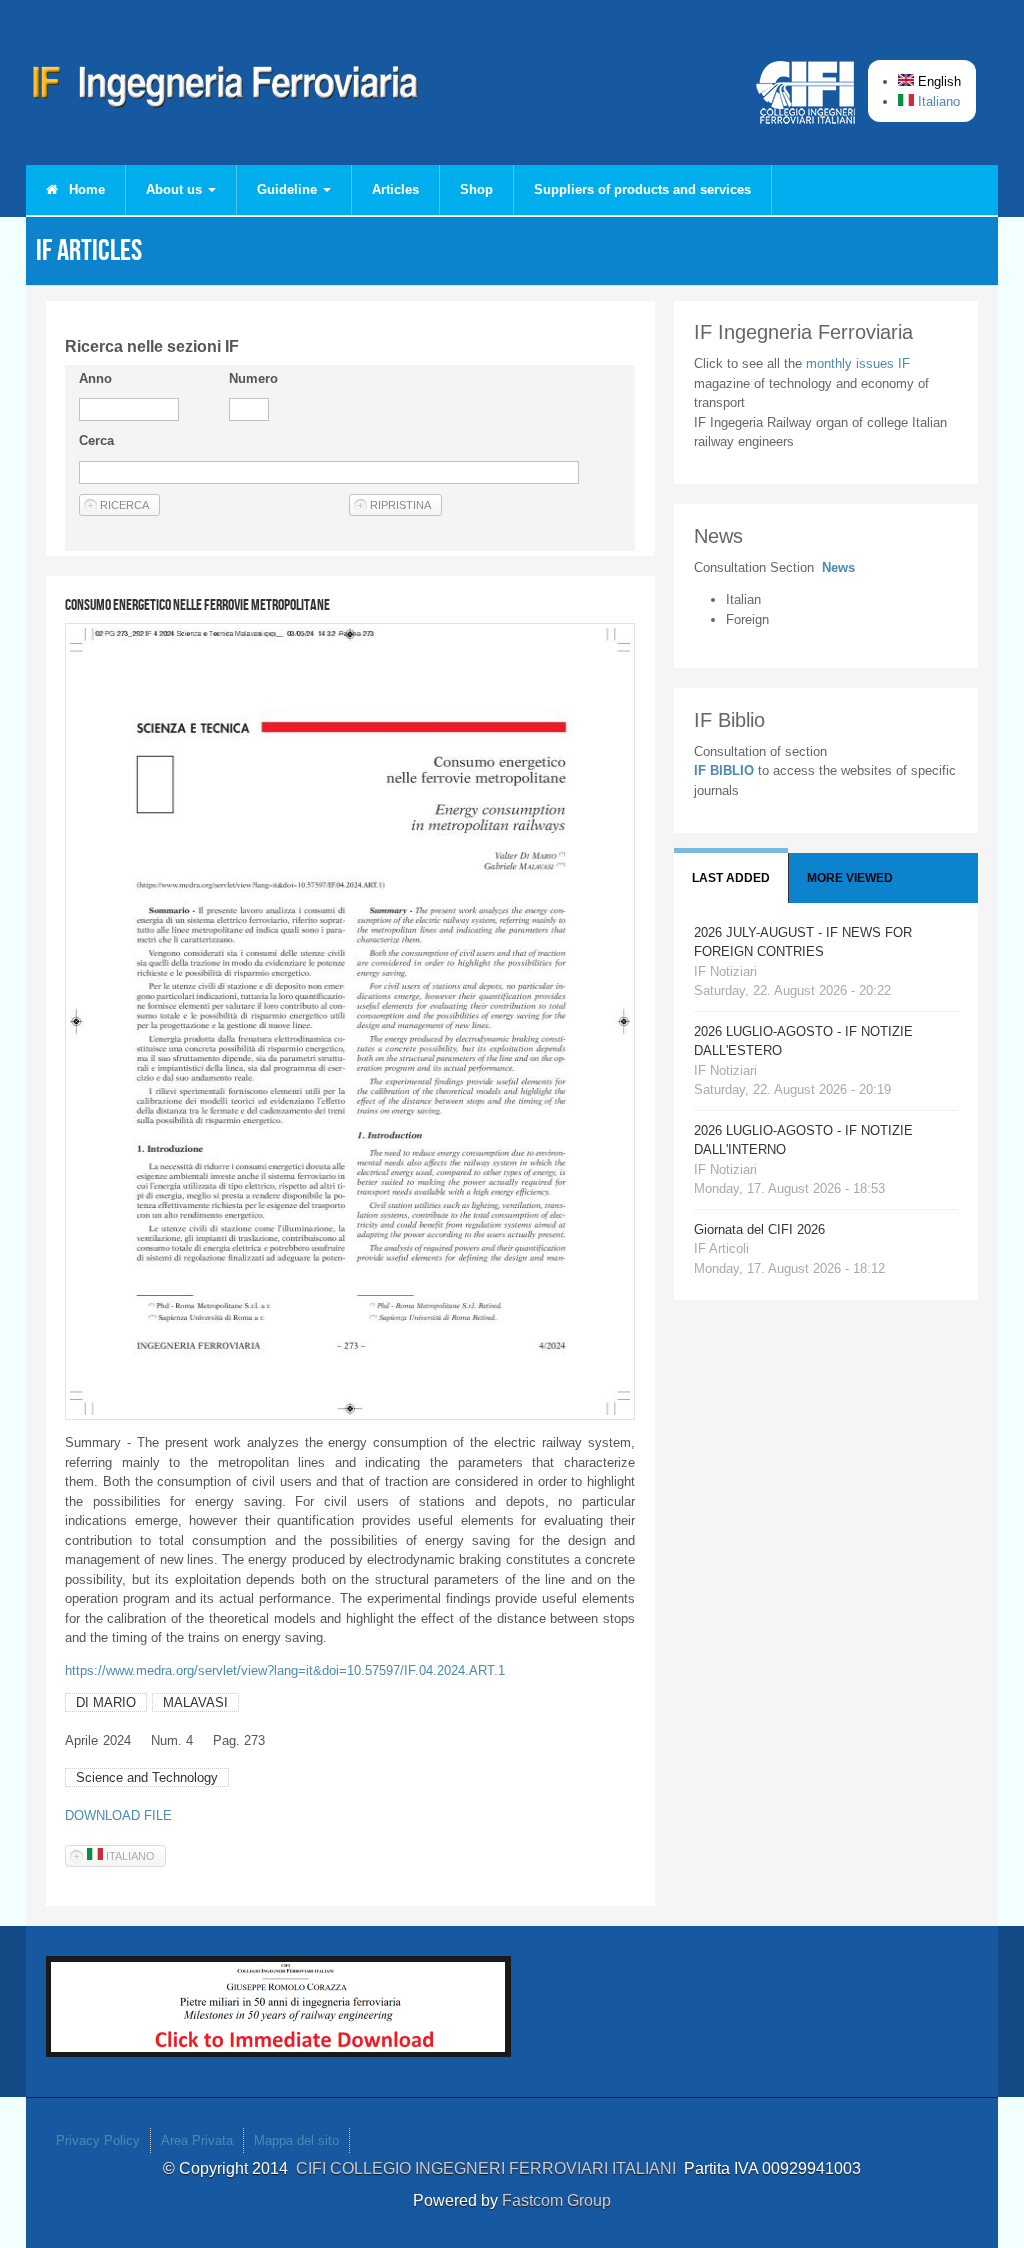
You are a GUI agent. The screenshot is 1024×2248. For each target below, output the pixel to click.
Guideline (289, 189)
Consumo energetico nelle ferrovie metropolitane (197, 604)
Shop (476, 189)
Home (85, 189)
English (937, 81)
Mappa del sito (296, 2140)
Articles (395, 189)
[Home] (226, 90)
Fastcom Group (556, 2200)
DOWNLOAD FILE (118, 1815)
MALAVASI (195, 1702)
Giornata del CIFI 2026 (759, 1229)
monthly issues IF (858, 363)
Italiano (937, 101)
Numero (253, 378)
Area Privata (197, 2140)
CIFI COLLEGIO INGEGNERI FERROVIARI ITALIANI (490, 2168)
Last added (731, 878)
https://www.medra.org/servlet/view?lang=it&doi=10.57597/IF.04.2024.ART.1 (285, 1670)
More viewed (850, 878)
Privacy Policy (98, 2140)
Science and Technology (147, 1777)
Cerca (96, 440)
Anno (95, 378)
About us (176, 189)
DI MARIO (106, 1702)
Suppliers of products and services (642, 189)
